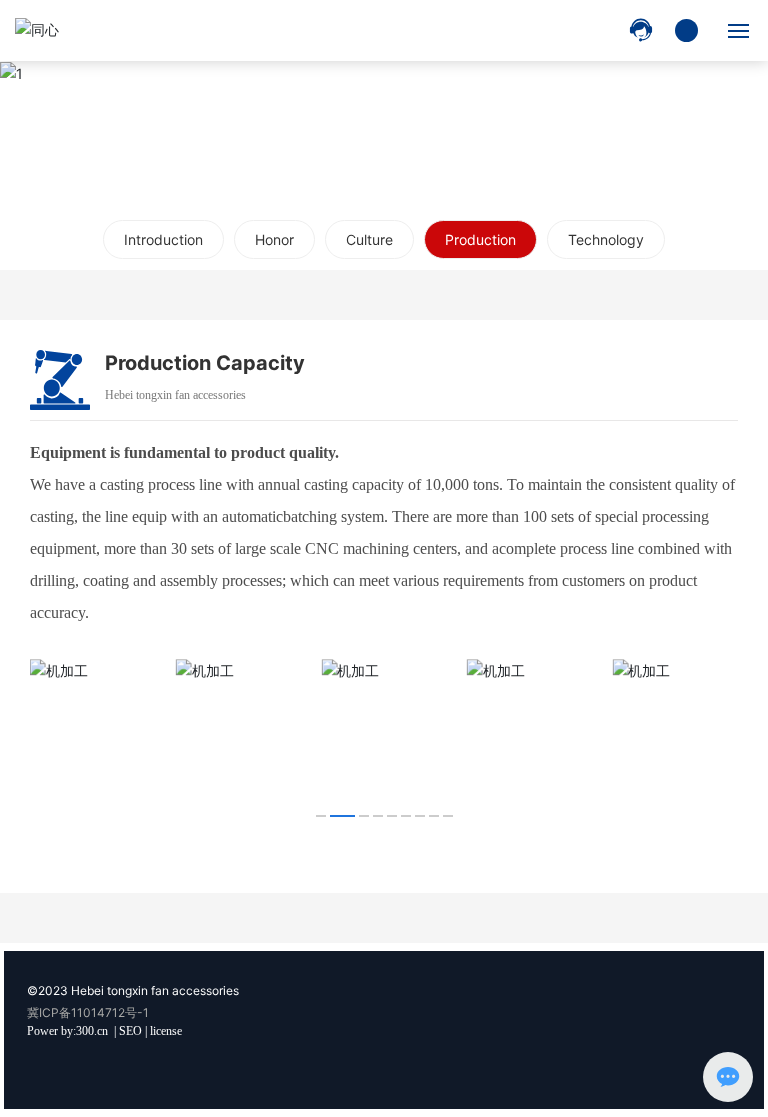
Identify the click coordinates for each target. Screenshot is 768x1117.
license (166, 1031)
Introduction (163, 239)
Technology (606, 239)
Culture (369, 239)
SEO (130, 1031)
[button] (321, 816)
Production (480, 239)
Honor (274, 239)
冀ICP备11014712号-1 (88, 1012)
